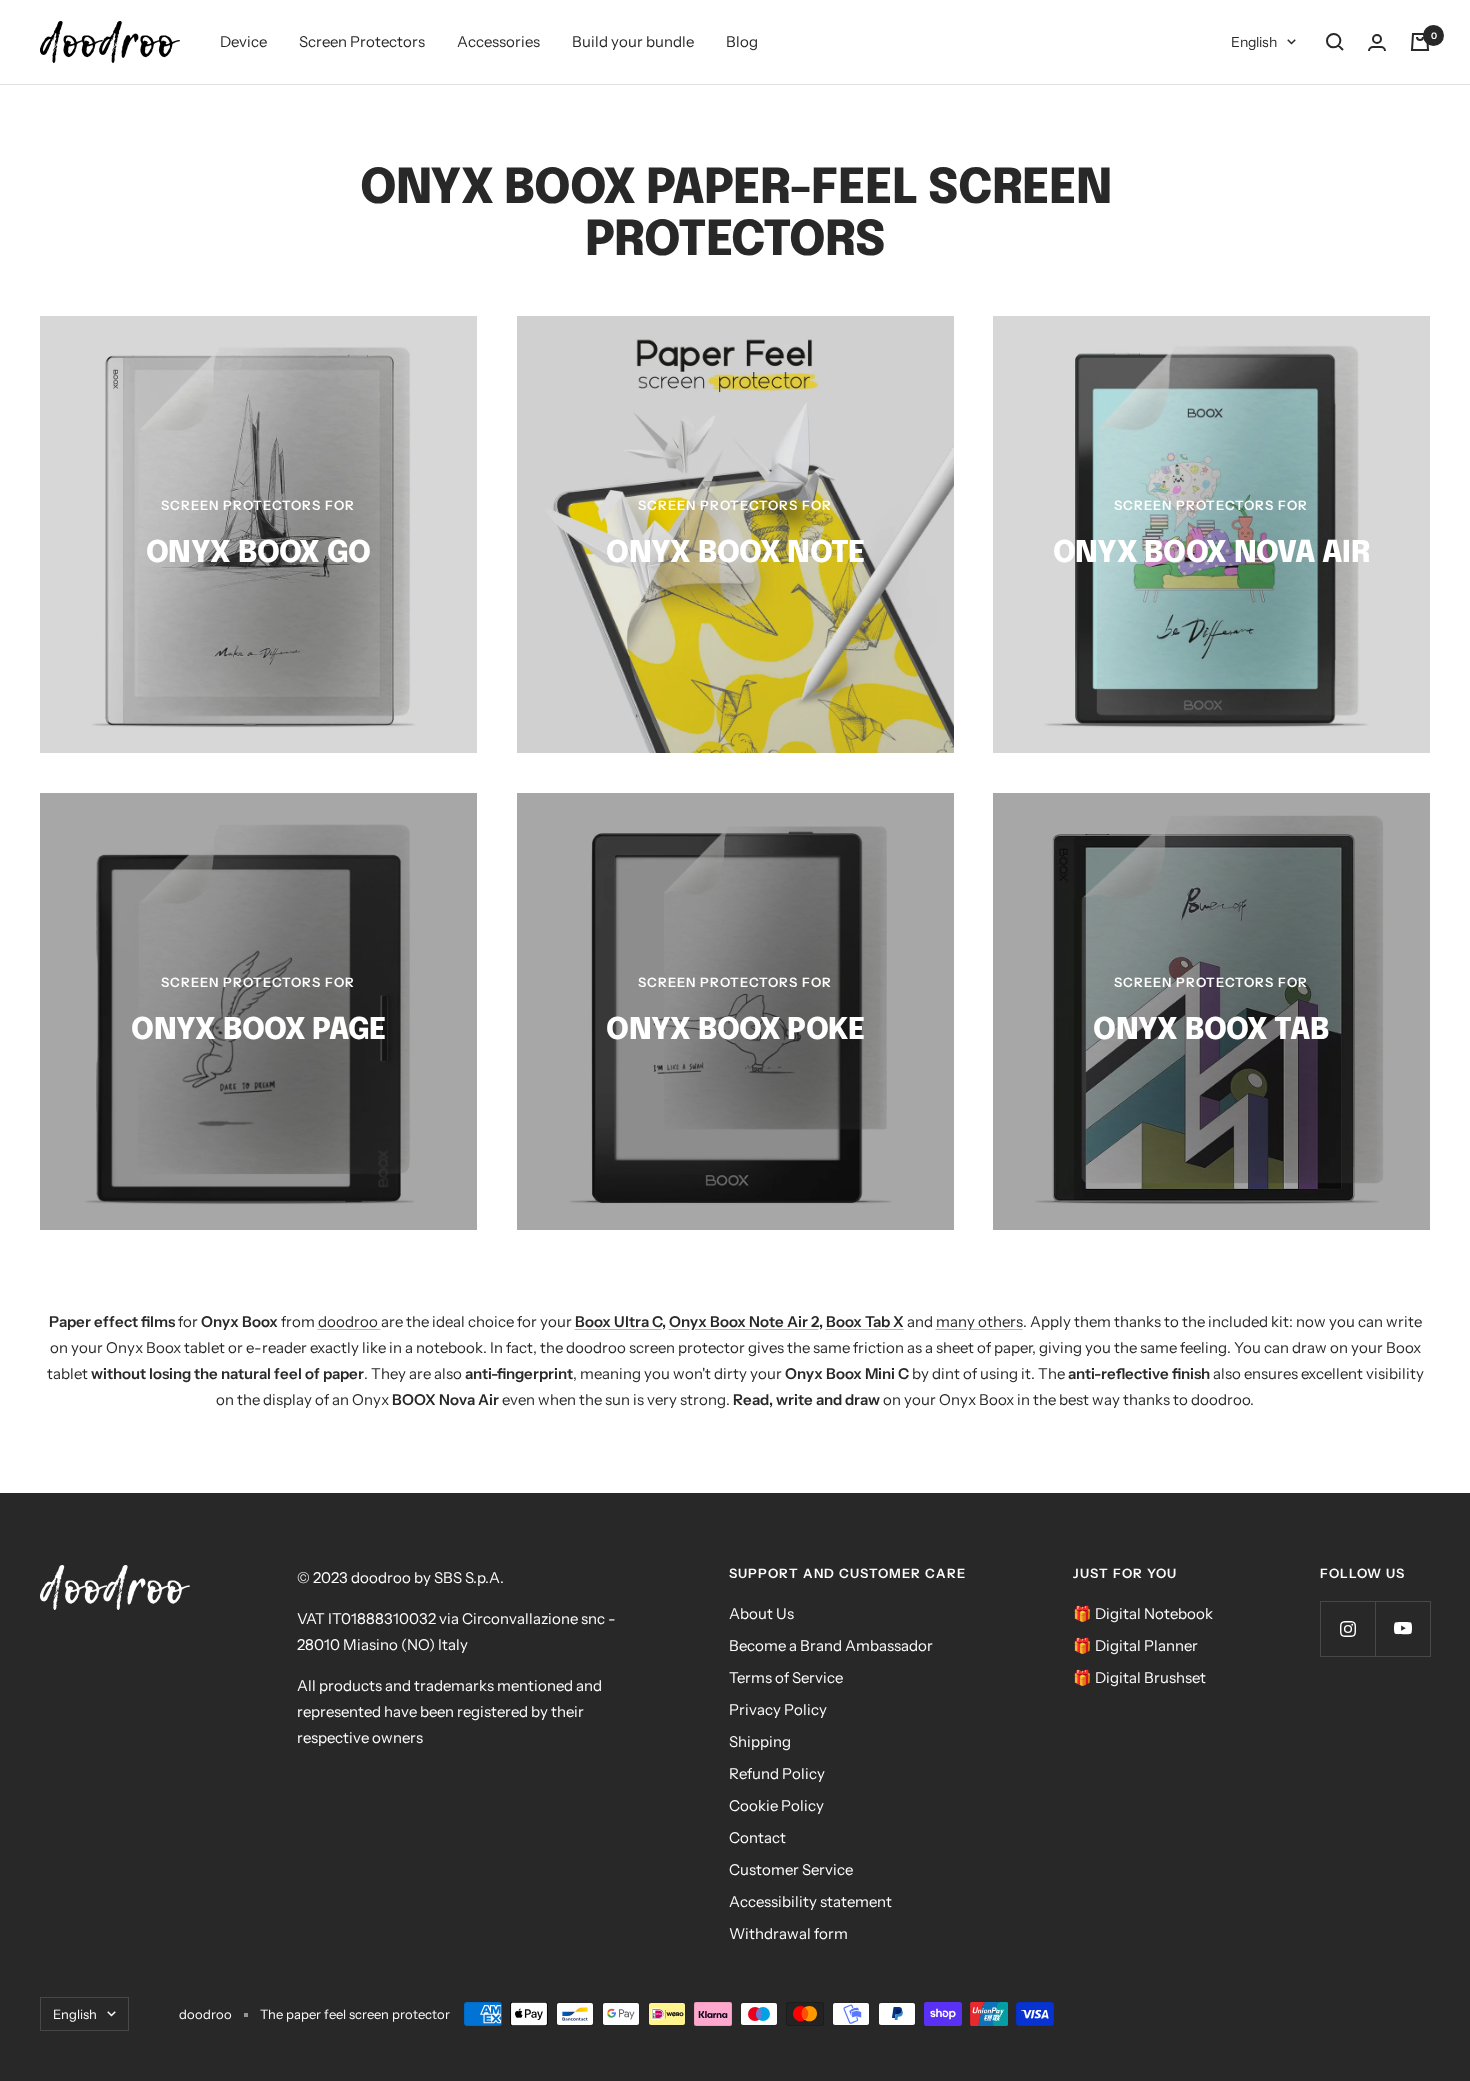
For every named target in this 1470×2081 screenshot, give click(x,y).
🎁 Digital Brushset (1139, 1677)
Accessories (498, 41)
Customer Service (791, 1869)
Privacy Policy (778, 1709)
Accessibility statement (810, 1901)
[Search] (1335, 42)
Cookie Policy (776, 1805)
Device (243, 41)
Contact (757, 1837)
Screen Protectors (362, 41)
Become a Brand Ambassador (831, 1645)
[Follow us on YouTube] (1402, 1628)
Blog (742, 41)
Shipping (760, 1741)
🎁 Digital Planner (1135, 1645)
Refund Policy (777, 1773)
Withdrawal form (788, 1933)
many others (979, 1321)
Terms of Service (786, 1677)
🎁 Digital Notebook (1143, 1613)
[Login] (1377, 42)
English (1254, 42)
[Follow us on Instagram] (1347, 1628)
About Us (761, 1613)
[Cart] (1420, 42)
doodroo (349, 1321)
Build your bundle (633, 41)
